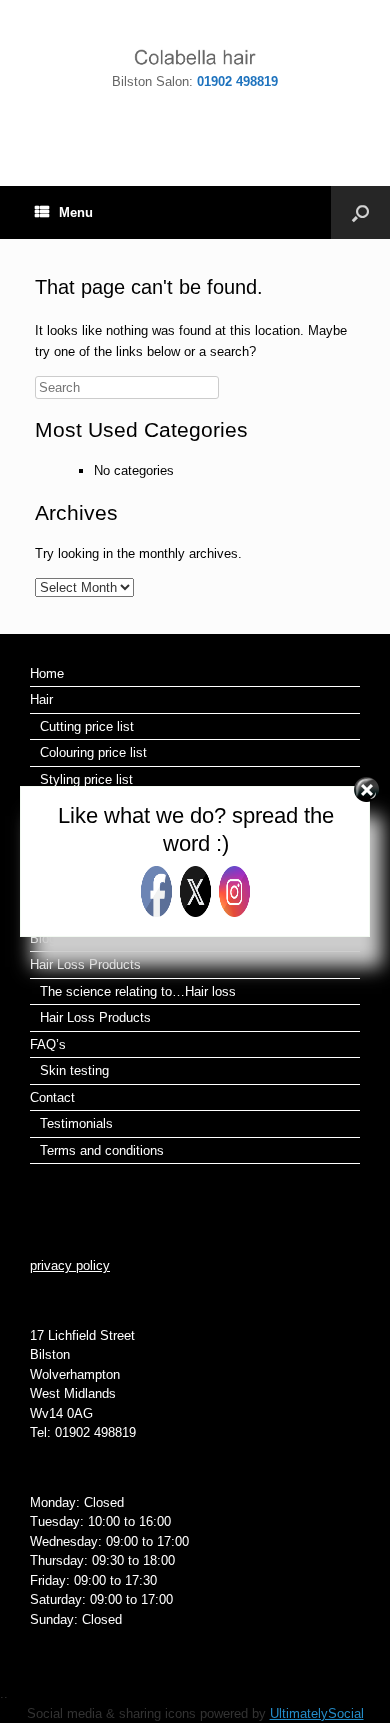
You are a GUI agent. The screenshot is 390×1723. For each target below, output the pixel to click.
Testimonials (76, 1123)
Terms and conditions (102, 1150)
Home (47, 673)
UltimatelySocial (317, 1713)
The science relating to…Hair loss (138, 991)
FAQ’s (48, 1044)
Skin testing (74, 1070)
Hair (41, 699)
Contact (52, 1097)
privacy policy (70, 1265)
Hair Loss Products (85, 964)
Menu (76, 212)
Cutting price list (87, 726)
